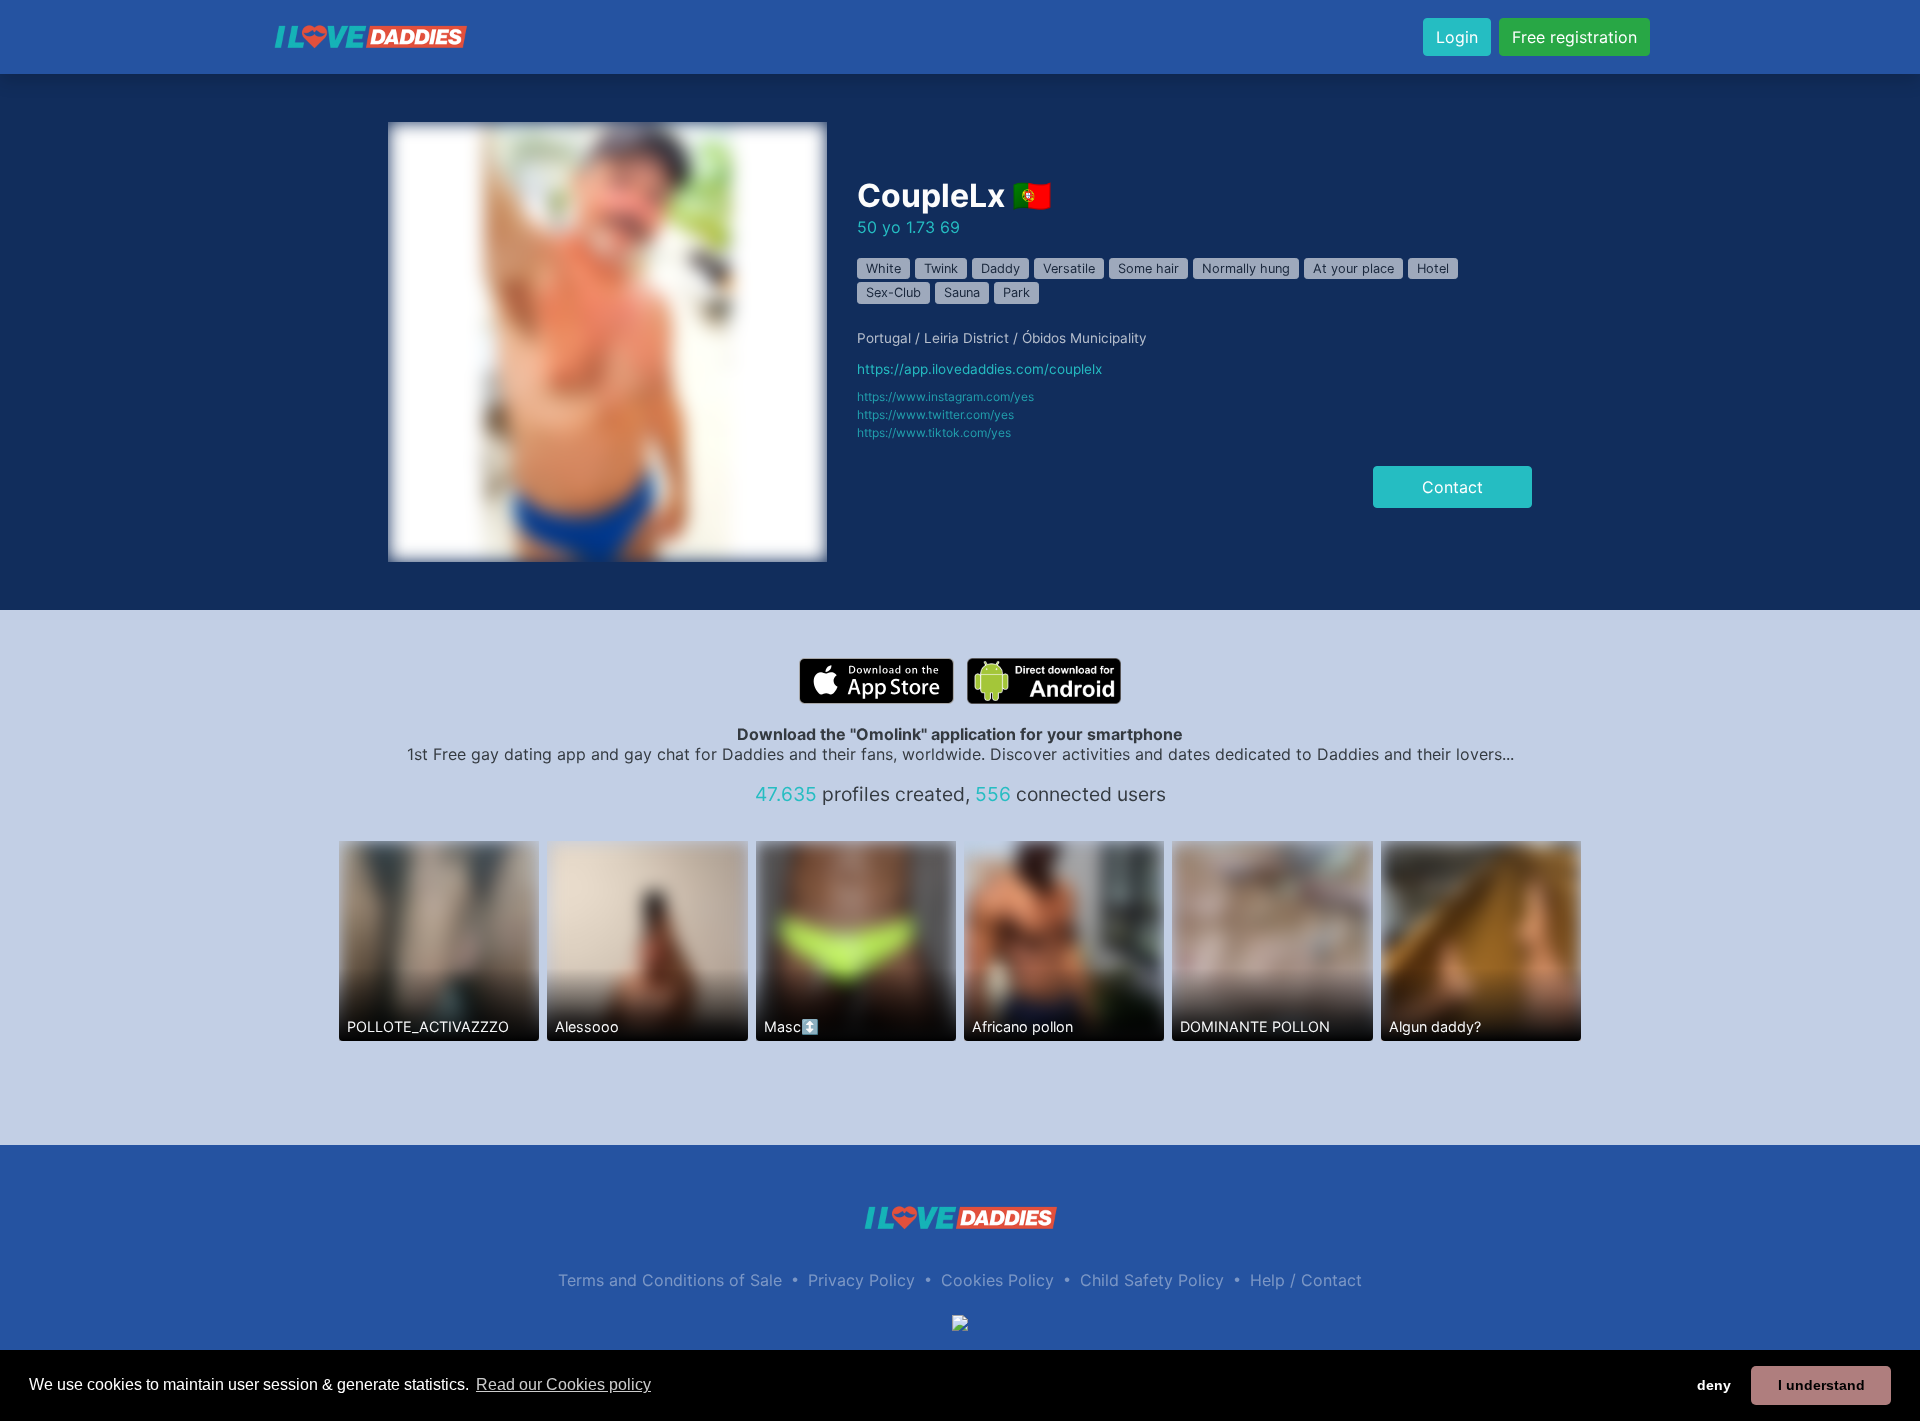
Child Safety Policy (1152, 1280)
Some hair (1148, 268)
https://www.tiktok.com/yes (934, 432)
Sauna (962, 292)
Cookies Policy (997, 1280)
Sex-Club (893, 292)
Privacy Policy (861, 1280)
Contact (1452, 487)
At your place (1353, 268)
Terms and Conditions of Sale (670, 1280)
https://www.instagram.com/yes (945, 396)
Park (1016, 292)
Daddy (1000, 268)
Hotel (1433, 268)
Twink (941, 268)
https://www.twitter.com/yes (935, 414)
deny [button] (1714, 1385)
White (883, 268)
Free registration (1574, 37)
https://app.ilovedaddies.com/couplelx (979, 369)
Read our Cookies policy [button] (563, 1384)
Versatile (1069, 268)
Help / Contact (1306, 1280)
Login (1457, 37)
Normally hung (1246, 268)
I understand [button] (1821, 1385)
